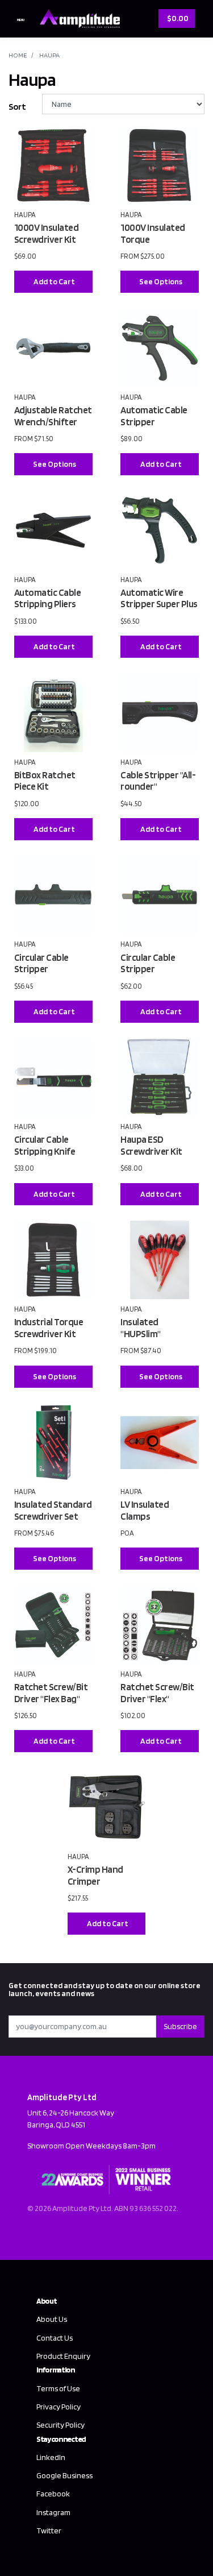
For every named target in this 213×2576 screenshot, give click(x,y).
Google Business (64, 2475)
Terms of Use (58, 2388)
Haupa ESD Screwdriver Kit (151, 1145)
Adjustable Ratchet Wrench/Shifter (53, 416)
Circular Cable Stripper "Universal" (148, 969)
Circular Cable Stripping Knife (45, 1145)
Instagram (53, 2512)
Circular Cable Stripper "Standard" (41, 969)
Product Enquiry (63, 2356)
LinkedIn (51, 2457)
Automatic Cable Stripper (154, 416)
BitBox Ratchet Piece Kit (45, 781)
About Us (52, 2319)
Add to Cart (54, 281)
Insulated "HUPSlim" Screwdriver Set (153, 1333)
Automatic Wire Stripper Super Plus (159, 598)
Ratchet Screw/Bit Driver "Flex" (157, 1693)
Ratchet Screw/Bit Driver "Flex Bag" (51, 1693)
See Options (161, 281)
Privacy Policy (59, 2407)
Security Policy (60, 2425)
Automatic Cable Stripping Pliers (48, 598)
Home (18, 55)
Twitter (49, 2531)
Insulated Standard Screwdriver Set (53, 1510)
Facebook (53, 2494)
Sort (17, 107)
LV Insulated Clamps (145, 1510)
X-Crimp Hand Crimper (95, 1875)
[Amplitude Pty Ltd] (77, 17)
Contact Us (55, 2338)
